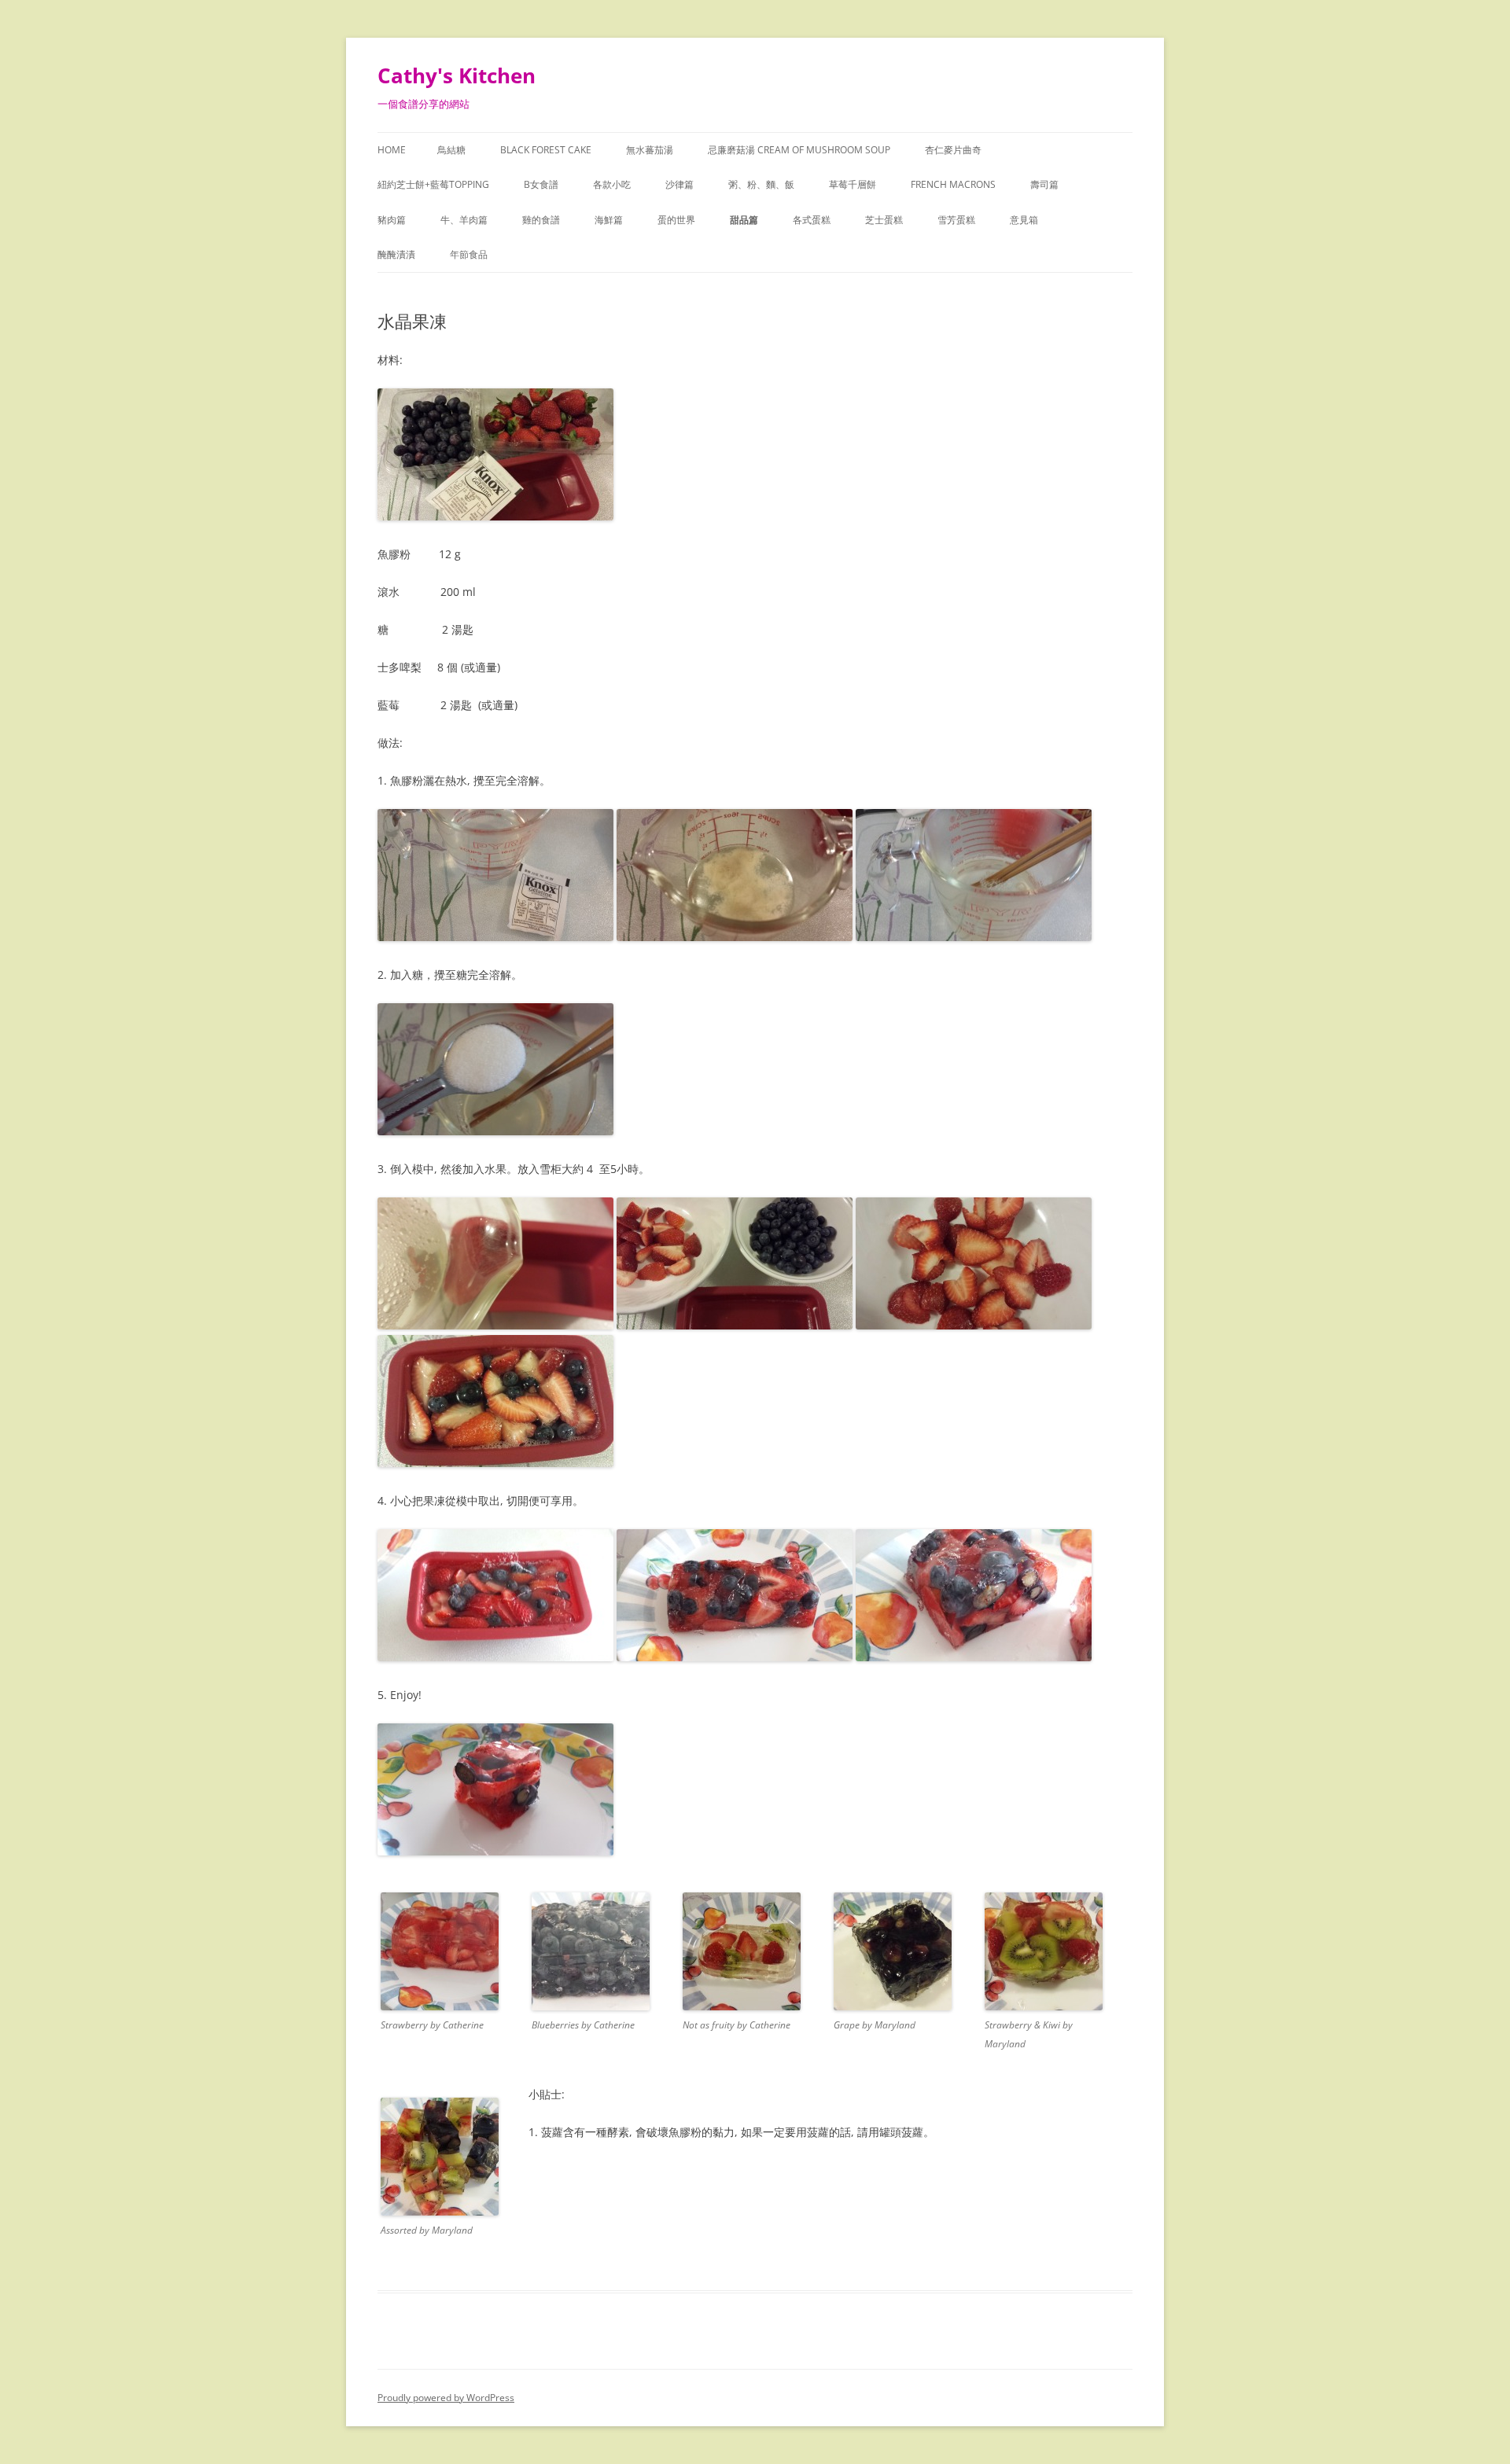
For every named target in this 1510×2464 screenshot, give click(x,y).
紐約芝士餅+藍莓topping (433, 184)
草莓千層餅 (853, 184)
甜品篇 (744, 220)
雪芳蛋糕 (956, 220)
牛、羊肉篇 (464, 220)
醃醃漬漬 (396, 254)
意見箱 (1024, 220)
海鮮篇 (609, 220)
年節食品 (469, 254)
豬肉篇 (392, 220)
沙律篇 (679, 184)
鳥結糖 (451, 150)
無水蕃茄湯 (650, 150)
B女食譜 (541, 184)
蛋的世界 (676, 220)
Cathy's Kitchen (457, 75)
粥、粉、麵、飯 (761, 184)
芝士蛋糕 (884, 220)
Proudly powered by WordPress (446, 2398)
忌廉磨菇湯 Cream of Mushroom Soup (799, 150)
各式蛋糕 (812, 220)
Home (392, 150)
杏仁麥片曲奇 (953, 150)
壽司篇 (1044, 184)
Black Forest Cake (546, 150)
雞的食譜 (541, 220)
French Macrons (953, 184)
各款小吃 (612, 184)
